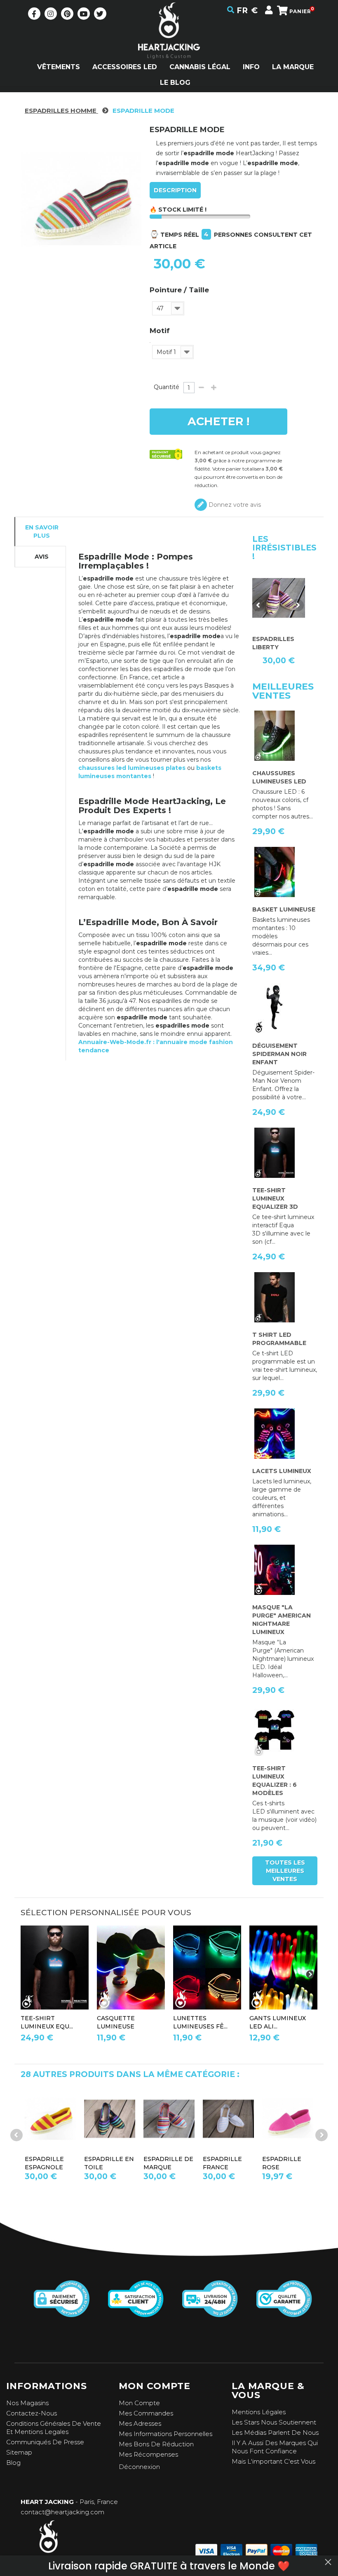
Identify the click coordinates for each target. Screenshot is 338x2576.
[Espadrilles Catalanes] (296, 2119)
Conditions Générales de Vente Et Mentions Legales (54, 2428)
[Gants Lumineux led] (283, 1968)
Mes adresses (140, 2423)
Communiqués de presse (45, 2442)
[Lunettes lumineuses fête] (207, 1968)
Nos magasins (27, 2403)
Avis (42, 557)
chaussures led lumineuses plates (132, 768)
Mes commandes (146, 2413)
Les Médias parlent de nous (275, 2433)
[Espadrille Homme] (177, 2119)
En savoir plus (42, 532)
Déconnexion (139, 2467)
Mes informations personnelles (165, 2434)
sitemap (19, 2452)
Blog (13, 2463)
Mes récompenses (148, 2454)
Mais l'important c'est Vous (273, 2461)
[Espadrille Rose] (118, 2119)
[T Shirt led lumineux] (55, 1968)
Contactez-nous (32, 2413)
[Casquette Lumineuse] (131, 1968)
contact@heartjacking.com (62, 2512)
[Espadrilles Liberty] (237, 2119)
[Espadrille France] (59, 2119)
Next (298, 605)
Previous (258, 605)
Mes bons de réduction (156, 2444)
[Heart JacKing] (169, 45)
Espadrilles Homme (61, 111)
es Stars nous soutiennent (276, 2422)
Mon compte (139, 2403)
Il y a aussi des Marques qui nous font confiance (275, 2447)
